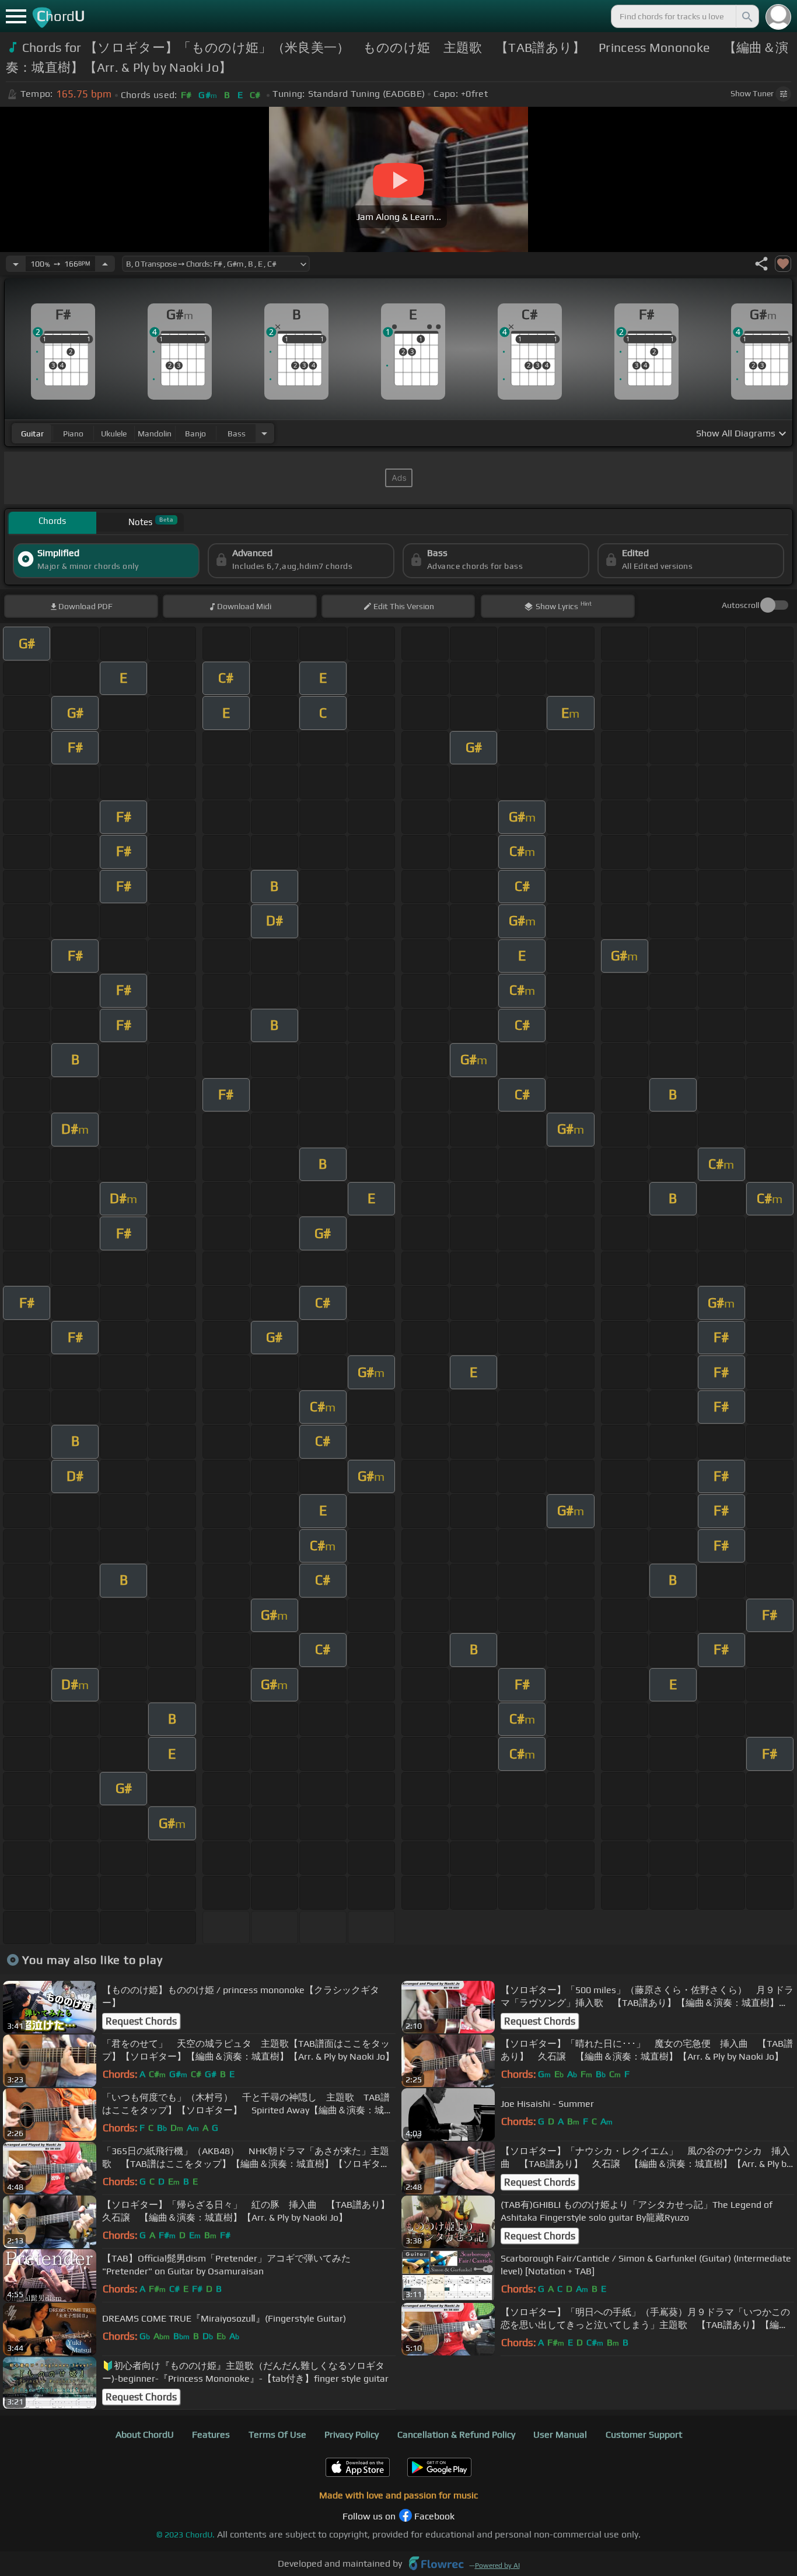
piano (73, 434)
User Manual (560, 2435)
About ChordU (145, 2435)
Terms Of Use (277, 2435)
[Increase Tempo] (105, 264)
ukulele (114, 434)
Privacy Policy (352, 2435)
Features (211, 2435)
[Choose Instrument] (264, 433)
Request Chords (141, 2021)
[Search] (746, 16)
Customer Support (644, 2435)
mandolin (155, 434)
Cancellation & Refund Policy (456, 2435)
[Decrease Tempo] (16, 264)
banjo (195, 434)
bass (237, 434)
